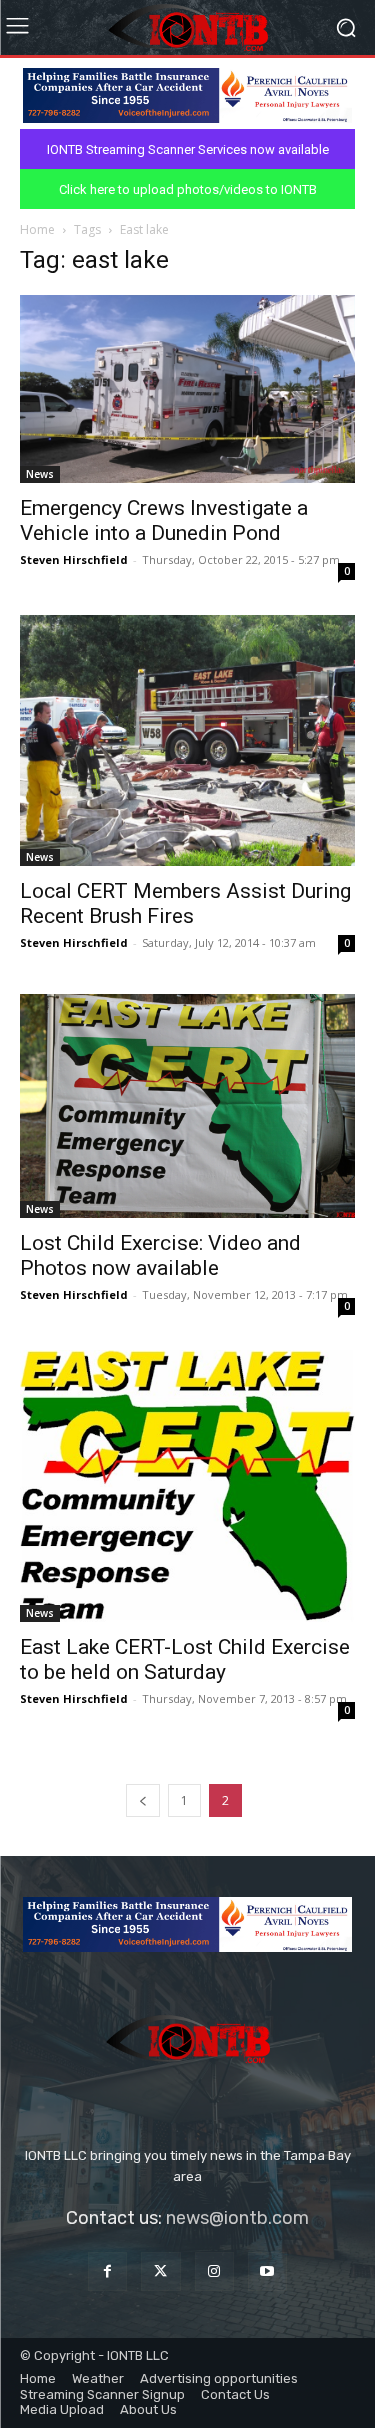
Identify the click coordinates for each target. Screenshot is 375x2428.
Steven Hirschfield (74, 559)
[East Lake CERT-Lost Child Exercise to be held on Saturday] (187, 1486)
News (40, 474)
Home (37, 229)
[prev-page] (143, 1800)
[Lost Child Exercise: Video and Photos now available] (187, 1105)
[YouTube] (267, 2271)
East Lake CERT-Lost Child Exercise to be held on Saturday (185, 1659)
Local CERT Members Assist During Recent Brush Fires (185, 903)
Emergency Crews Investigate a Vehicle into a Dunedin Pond (164, 520)
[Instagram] (214, 2271)
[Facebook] (107, 2271)
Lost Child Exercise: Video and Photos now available (160, 1255)
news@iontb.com (237, 2218)
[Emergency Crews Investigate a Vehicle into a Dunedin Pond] (187, 389)
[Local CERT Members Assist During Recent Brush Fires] (187, 740)
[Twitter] (160, 2271)
